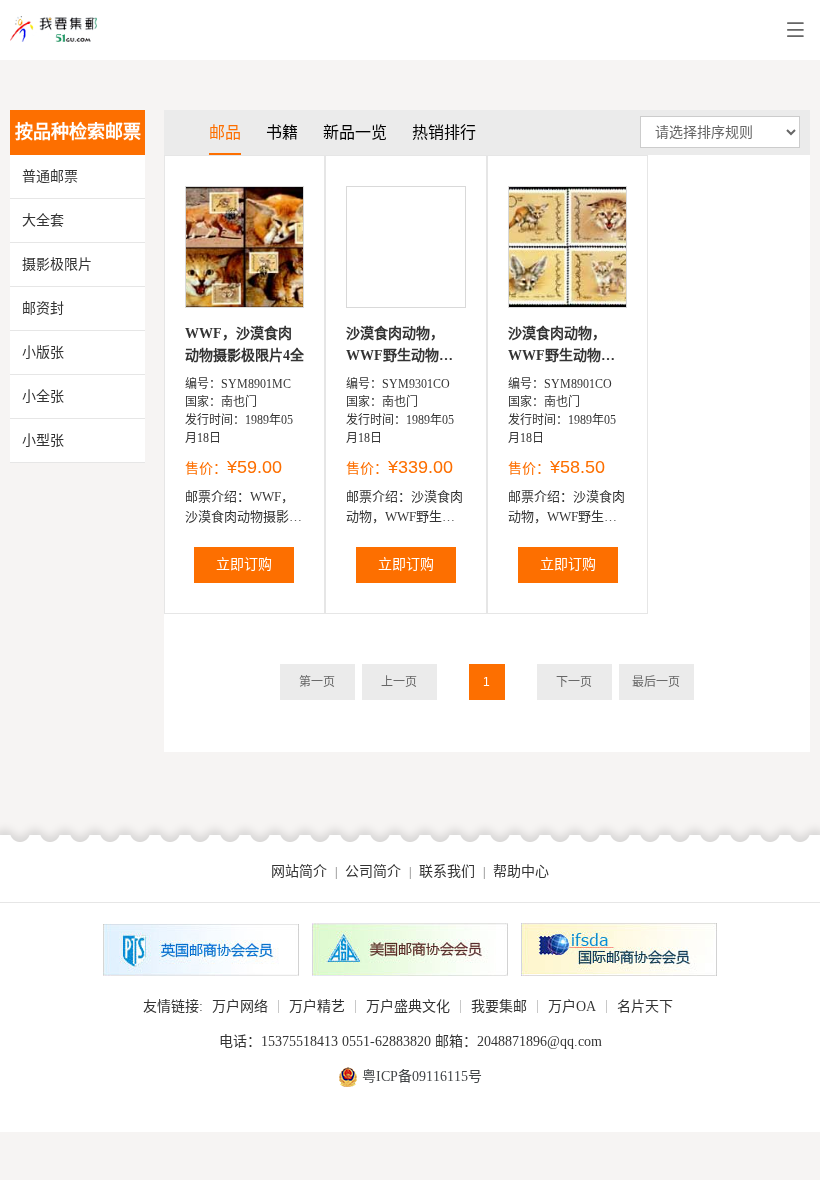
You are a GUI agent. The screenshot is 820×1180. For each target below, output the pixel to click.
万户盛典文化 (408, 1006)
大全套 (43, 220)
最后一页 (656, 682)
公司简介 (373, 871)
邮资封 (43, 308)
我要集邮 (499, 1006)
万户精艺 (317, 1006)
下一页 (574, 682)
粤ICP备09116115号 (422, 1076)
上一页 (399, 682)
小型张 (43, 440)
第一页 (317, 682)
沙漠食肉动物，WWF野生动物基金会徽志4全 (399, 346)
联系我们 (447, 871)
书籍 (282, 132)
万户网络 (240, 1006)
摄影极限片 (57, 264)
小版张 (43, 352)
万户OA (572, 1006)
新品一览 (355, 132)
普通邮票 (50, 176)
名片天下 (645, 1006)
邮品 (225, 132)
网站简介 (299, 871)
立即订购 (244, 564)
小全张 (43, 396)
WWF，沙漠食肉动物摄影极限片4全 (244, 344)
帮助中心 (521, 871)
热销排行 (444, 132)
